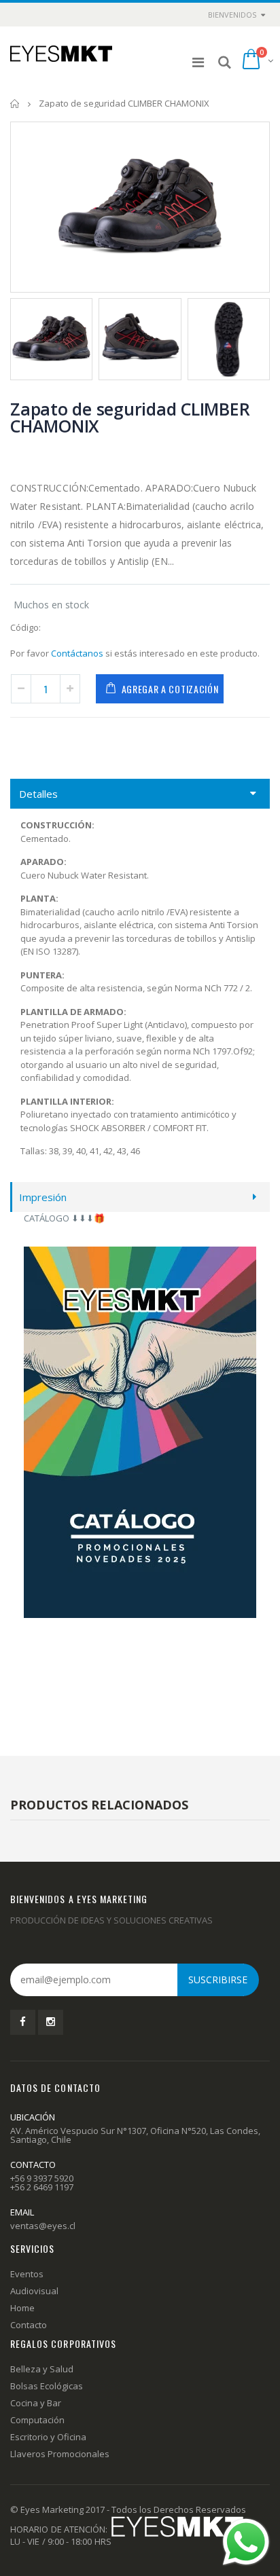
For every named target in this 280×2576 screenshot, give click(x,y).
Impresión (43, 1197)
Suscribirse (218, 1980)
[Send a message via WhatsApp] (246, 2542)
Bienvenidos (232, 15)
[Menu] (198, 62)
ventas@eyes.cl (43, 2226)
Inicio (15, 104)
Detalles (38, 794)
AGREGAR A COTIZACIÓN (170, 689)
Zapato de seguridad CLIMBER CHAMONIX (130, 417)
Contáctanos (77, 653)
